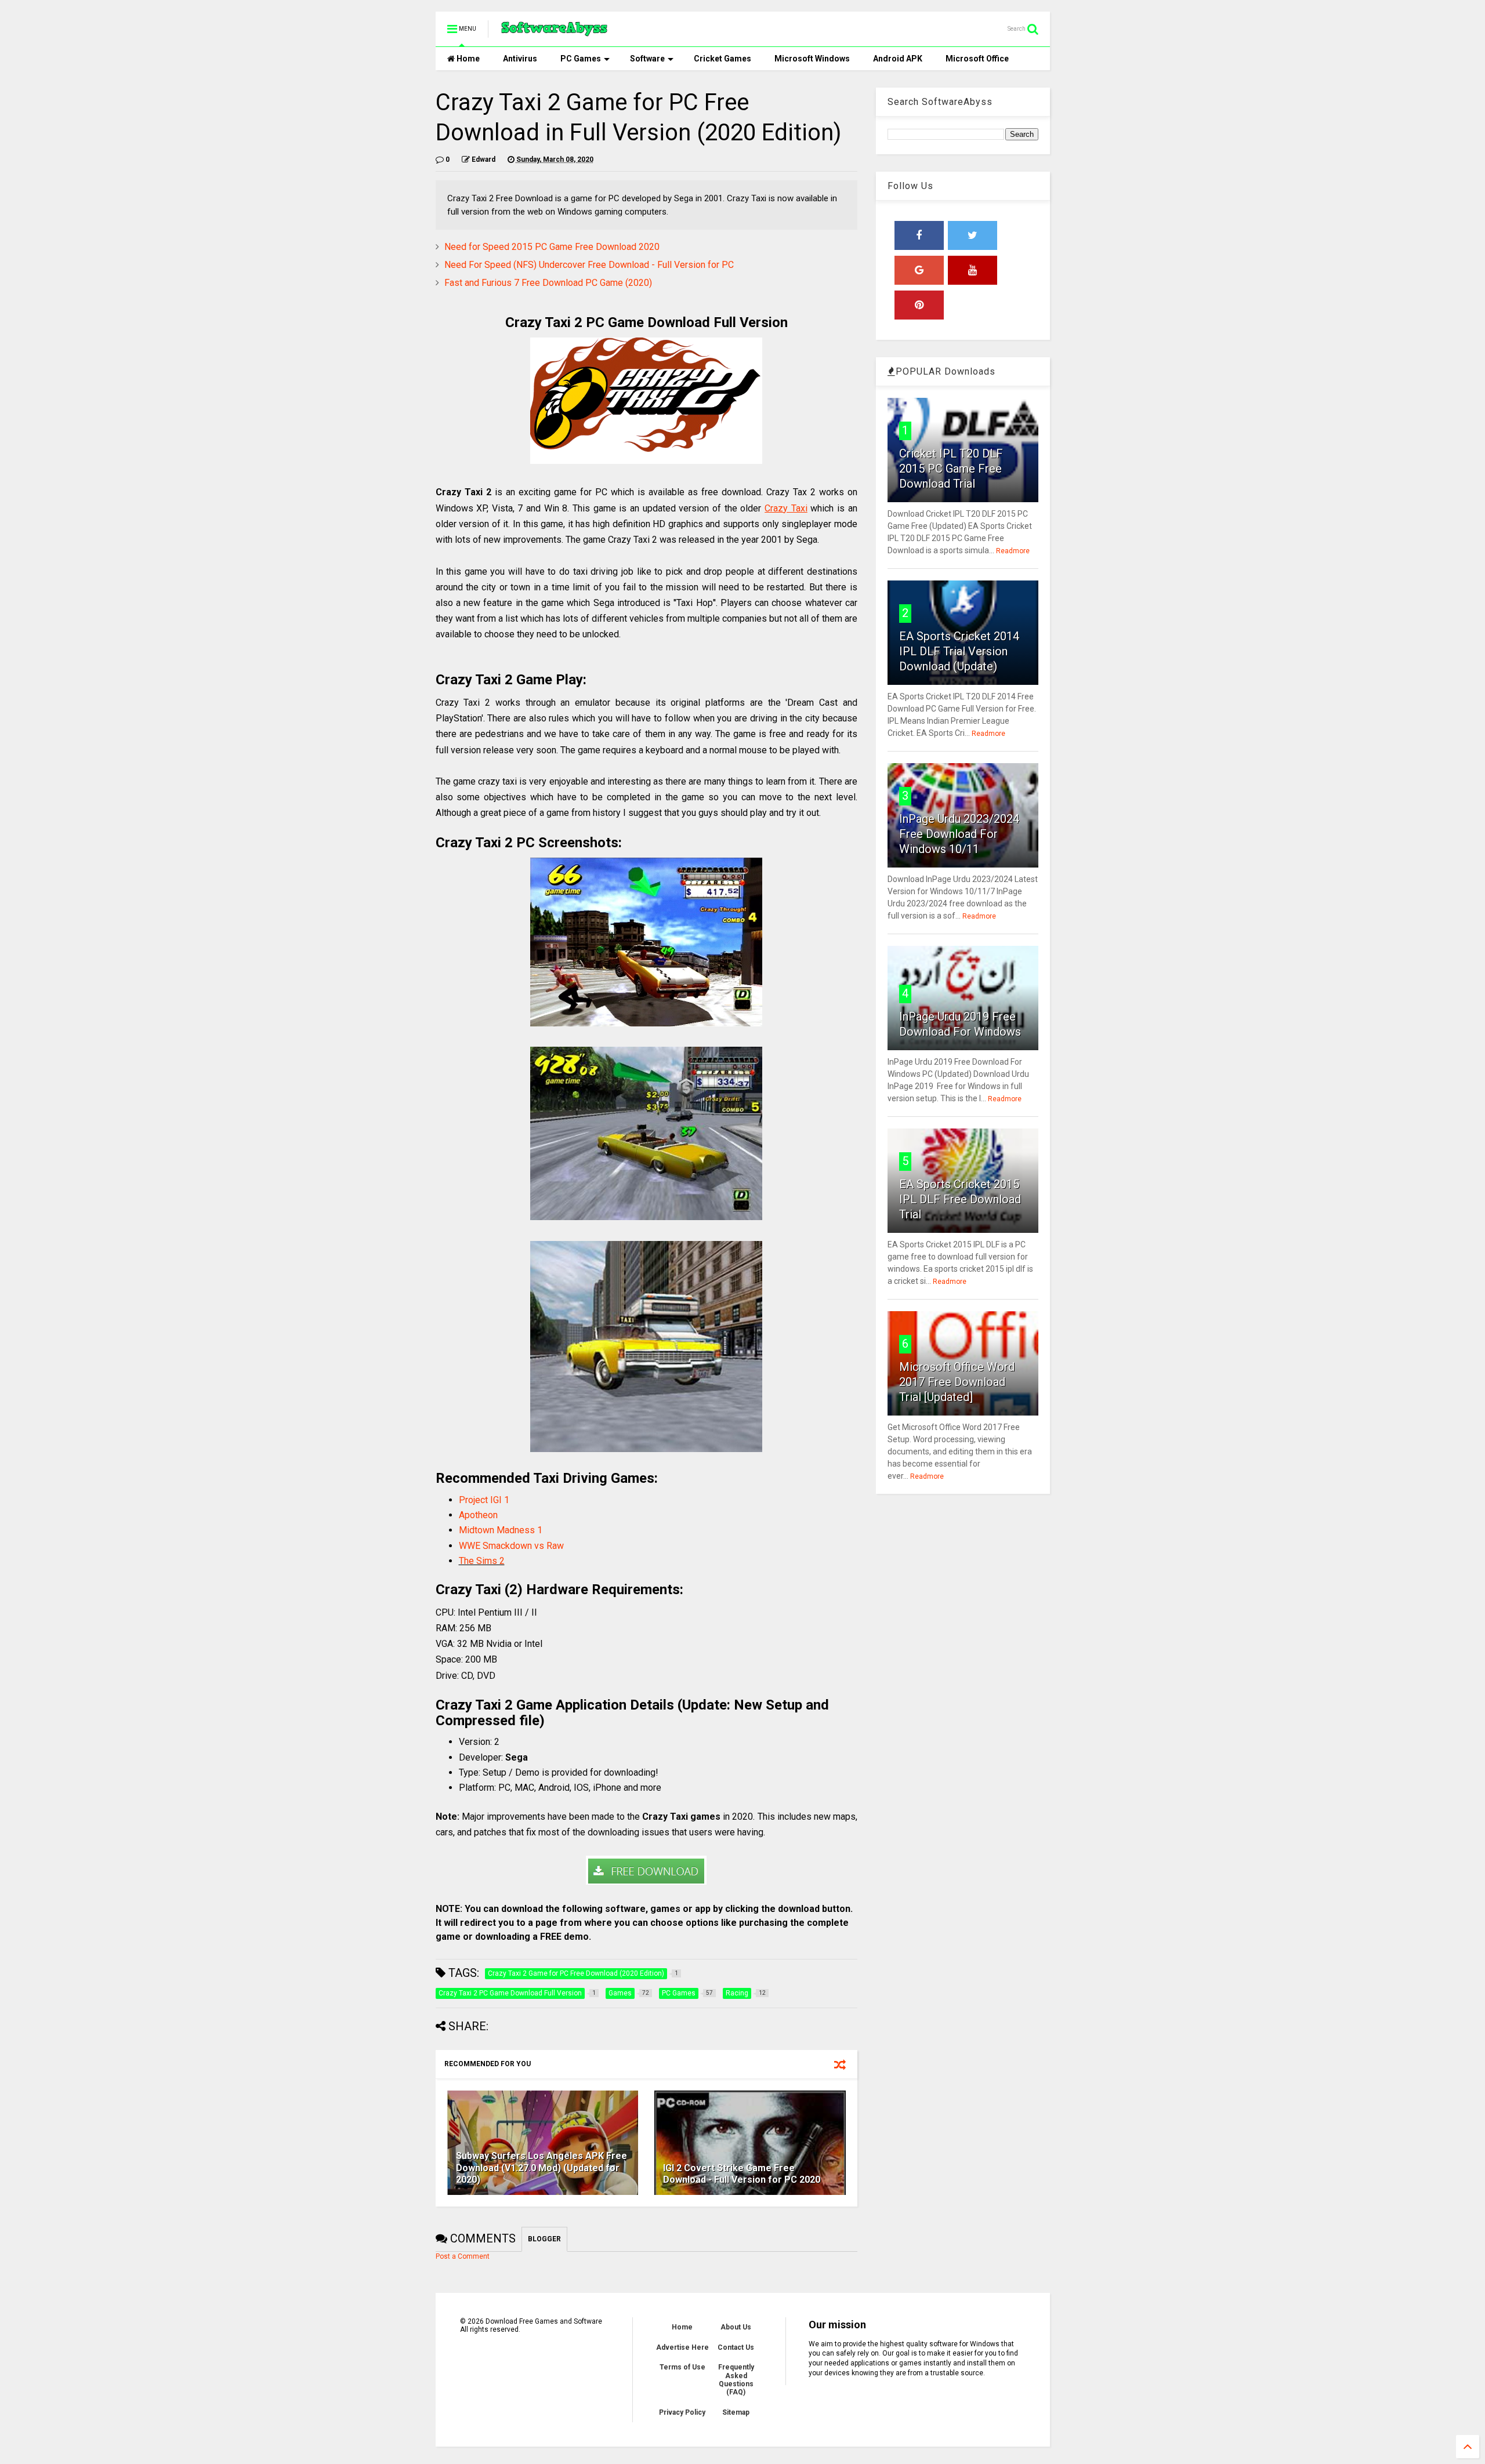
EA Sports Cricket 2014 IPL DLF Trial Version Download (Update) (959, 651)
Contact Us (736, 2347)
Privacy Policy (682, 2412)
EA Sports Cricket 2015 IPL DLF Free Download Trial (960, 1199)
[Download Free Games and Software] (555, 32)
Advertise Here (682, 2347)
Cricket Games (722, 59)
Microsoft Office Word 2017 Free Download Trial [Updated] (957, 1382)
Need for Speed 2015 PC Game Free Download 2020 (552, 247)
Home (467, 59)
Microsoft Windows (812, 59)
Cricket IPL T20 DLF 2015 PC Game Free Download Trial (951, 469)
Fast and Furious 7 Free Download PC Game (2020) (548, 283)
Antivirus (520, 59)
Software (647, 59)
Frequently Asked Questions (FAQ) (736, 2380)
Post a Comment (463, 2256)
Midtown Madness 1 (501, 1530)
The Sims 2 (482, 1561)
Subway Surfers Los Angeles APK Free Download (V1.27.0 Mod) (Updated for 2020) (542, 2168)
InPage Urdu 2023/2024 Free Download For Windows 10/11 (959, 834)
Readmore (1013, 551)
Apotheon (478, 1515)
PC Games (581, 59)
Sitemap (736, 2412)
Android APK (898, 59)
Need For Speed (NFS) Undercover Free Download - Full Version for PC (589, 265)
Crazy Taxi (786, 508)
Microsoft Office (977, 59)
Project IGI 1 (484, 1500)
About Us (736, 2327)
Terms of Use (682, 2367)
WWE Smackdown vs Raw (511, 1546)
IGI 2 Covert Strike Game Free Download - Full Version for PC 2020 (742, 2174)
